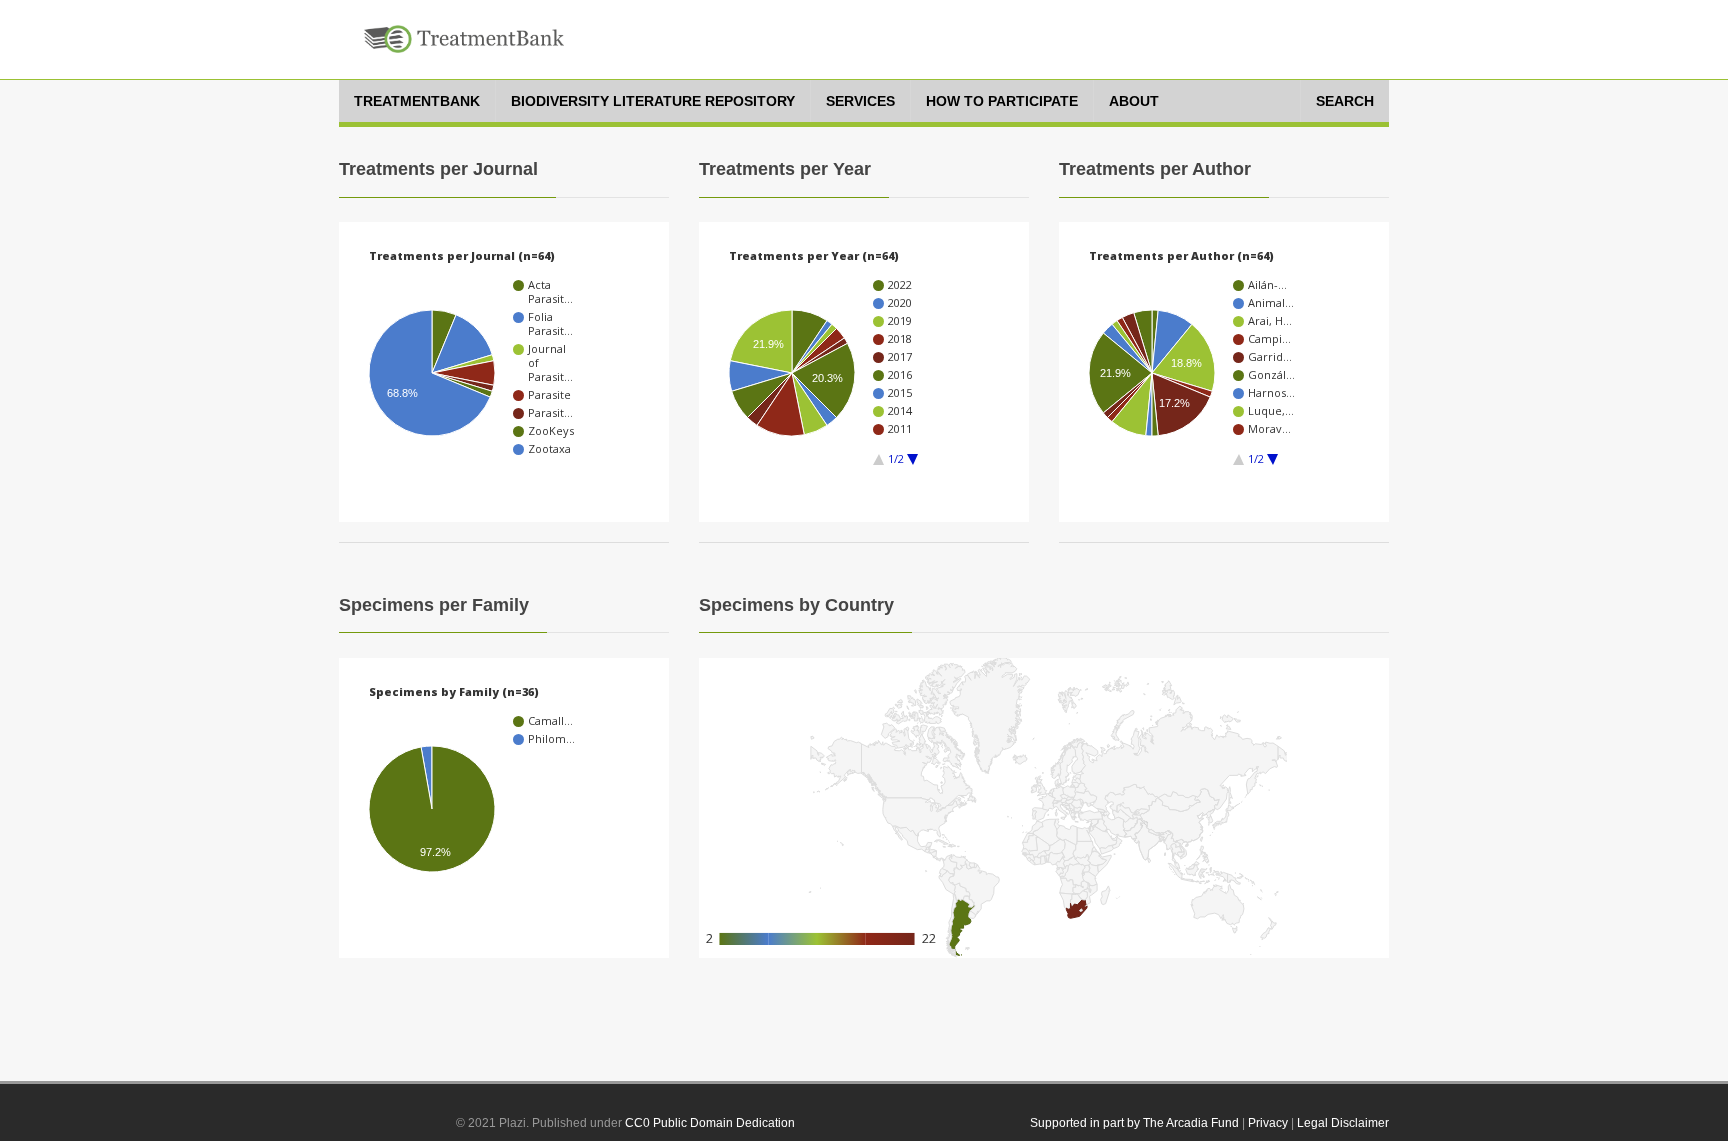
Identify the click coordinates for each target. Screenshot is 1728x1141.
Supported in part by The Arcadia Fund (1134, 1123)
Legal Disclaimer (1343, 1123)
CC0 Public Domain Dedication (710, 1123)
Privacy (1268, 1123)
